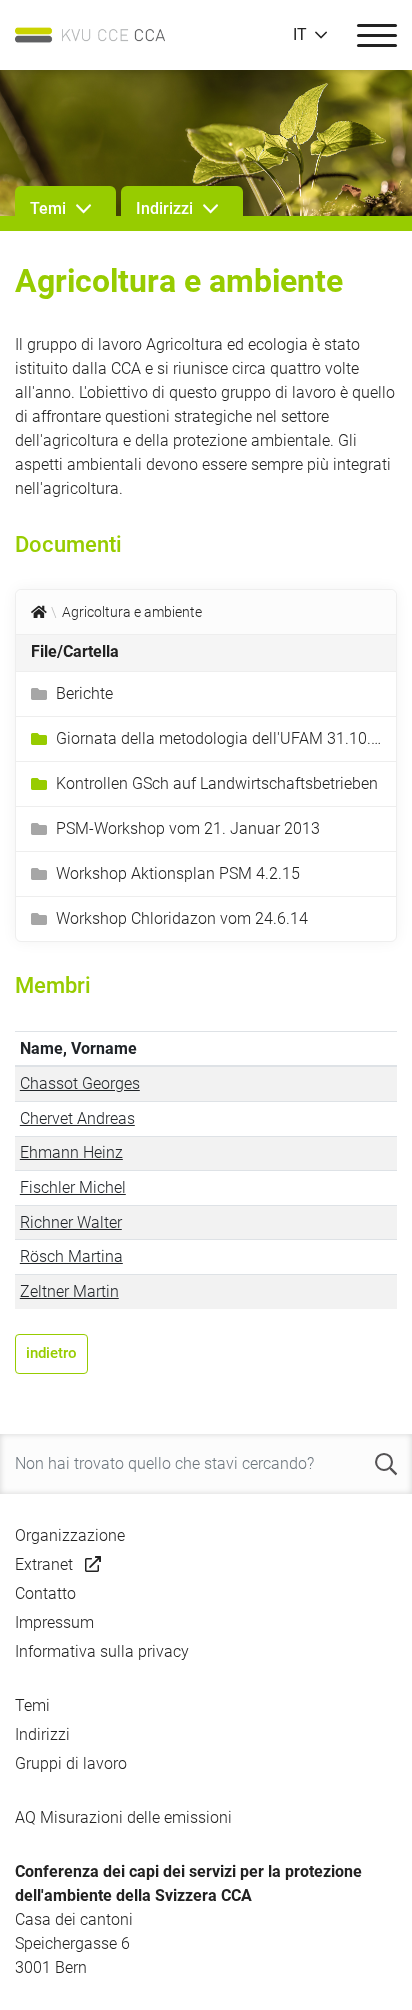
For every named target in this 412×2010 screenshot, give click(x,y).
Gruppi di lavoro (71, 1763)
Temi (32, 1705)
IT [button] (300, 35)
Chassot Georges (80, 1083)
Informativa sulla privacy (102, 1651)
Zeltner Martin (69, 1291)
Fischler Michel (73, 1187)
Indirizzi (42, 1734)
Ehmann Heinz (71, 1152)
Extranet (44, 1564)
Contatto (45, 1593)
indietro (51, 1353)
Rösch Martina (71, 1256)
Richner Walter (71, 1222)
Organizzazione (70, 1535)
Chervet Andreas (77, 1118)
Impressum (54, 1622)
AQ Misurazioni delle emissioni (123, 1817)
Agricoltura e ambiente (132, 612)
